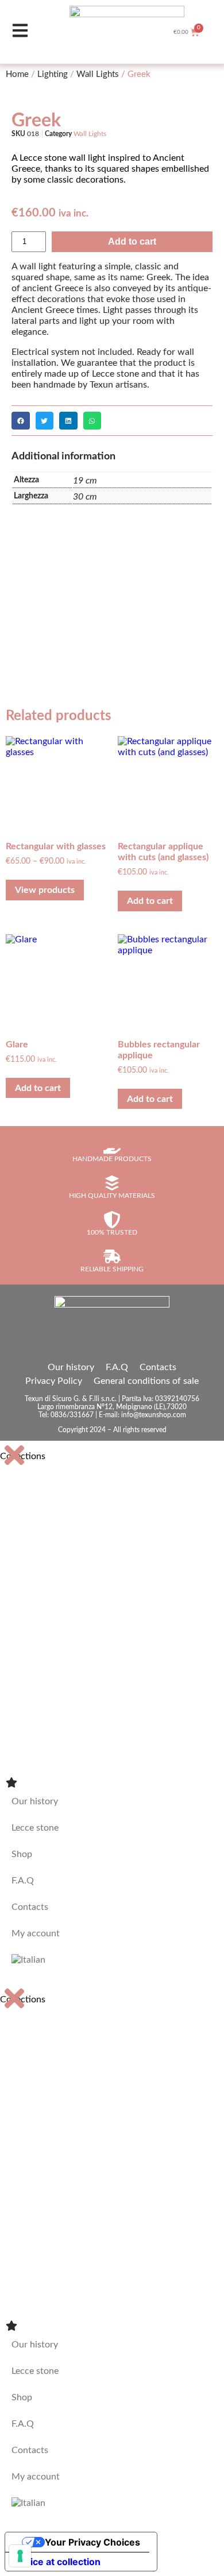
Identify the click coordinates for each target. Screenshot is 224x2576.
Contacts (158, 1367)
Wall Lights (98, 74)
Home (17, 74)
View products (45, 890)
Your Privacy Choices (92, 2542)
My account (36, 1933)
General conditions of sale (146, 1381)
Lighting (53, 74)
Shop (22, 1854)
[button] (21, 421)
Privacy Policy (54, 1381)
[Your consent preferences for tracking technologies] (20, 2556)
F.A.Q (117, 1367)
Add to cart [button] (150, 901)
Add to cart (132, 241)
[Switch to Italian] (112, 1960)
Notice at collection (57, 2562)
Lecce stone (35, 1828)
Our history (71, 1367)
